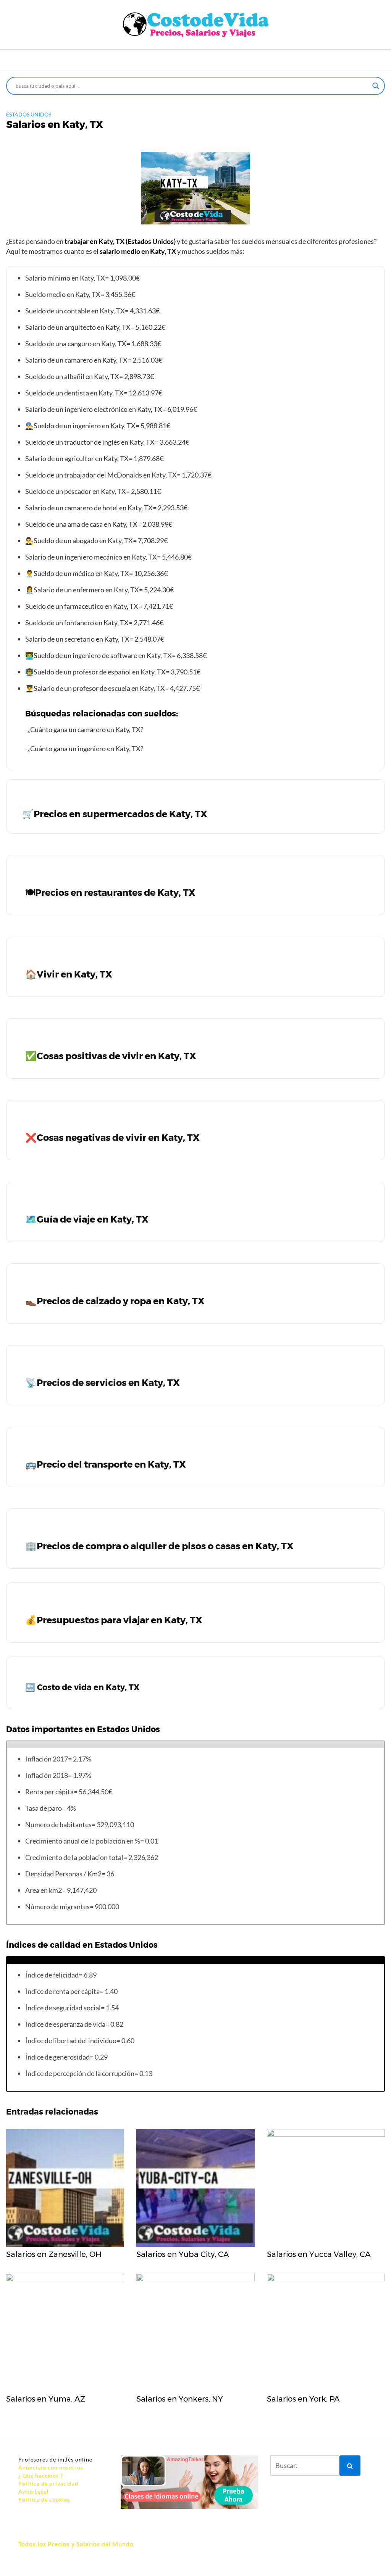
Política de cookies (44, 2499)
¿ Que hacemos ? (41, 2475)
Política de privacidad (48, 2483)
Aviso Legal (34, 2491)
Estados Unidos (29, 114)
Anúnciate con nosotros (51, 2467)
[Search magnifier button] (376, 86)
